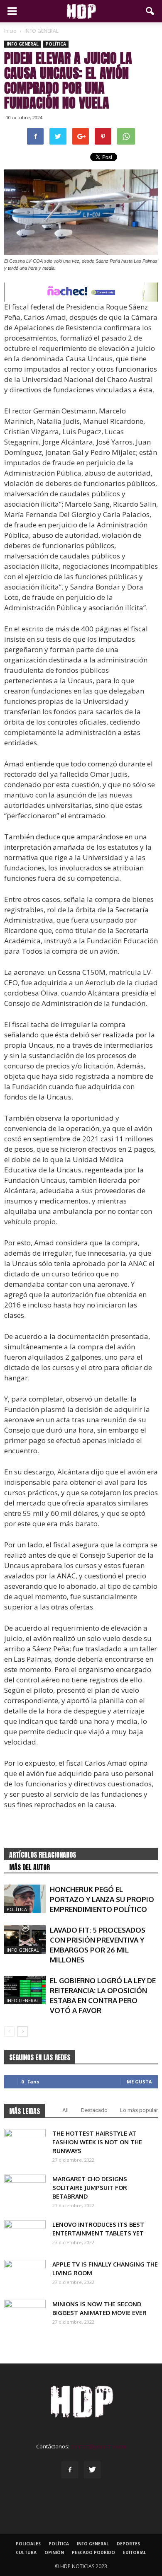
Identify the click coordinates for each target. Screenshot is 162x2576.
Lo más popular (139, 2110)
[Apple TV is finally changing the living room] (25, 2274)
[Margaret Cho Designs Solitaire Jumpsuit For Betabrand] (25, 2189)
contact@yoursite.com (98, 2446)
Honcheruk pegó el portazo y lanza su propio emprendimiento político (102, 1899)
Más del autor (29, 1867)
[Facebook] (70, 2470)
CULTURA (26, 2552)
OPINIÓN (54, 2552)
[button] (150, 11)
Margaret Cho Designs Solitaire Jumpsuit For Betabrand (90, 2188)
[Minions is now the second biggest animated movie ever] (25, 2314)
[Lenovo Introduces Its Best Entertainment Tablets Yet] (25, 2235)
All (65, 2110)
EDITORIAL (135, 2552)
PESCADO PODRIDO (93, 2552)
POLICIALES (28, 2544)
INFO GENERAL (23, 44)
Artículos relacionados (43, 1855)
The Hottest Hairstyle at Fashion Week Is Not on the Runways (97, 2142)
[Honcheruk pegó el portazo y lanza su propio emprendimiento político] (25, 1899)
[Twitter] (92, 2470)
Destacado (94, 2110)
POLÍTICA (56, 44)
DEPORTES (128, 2544)
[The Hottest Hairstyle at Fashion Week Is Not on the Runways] (25, 2143)
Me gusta (139, 2082)
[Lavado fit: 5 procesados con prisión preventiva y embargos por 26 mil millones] (25, 1939)
